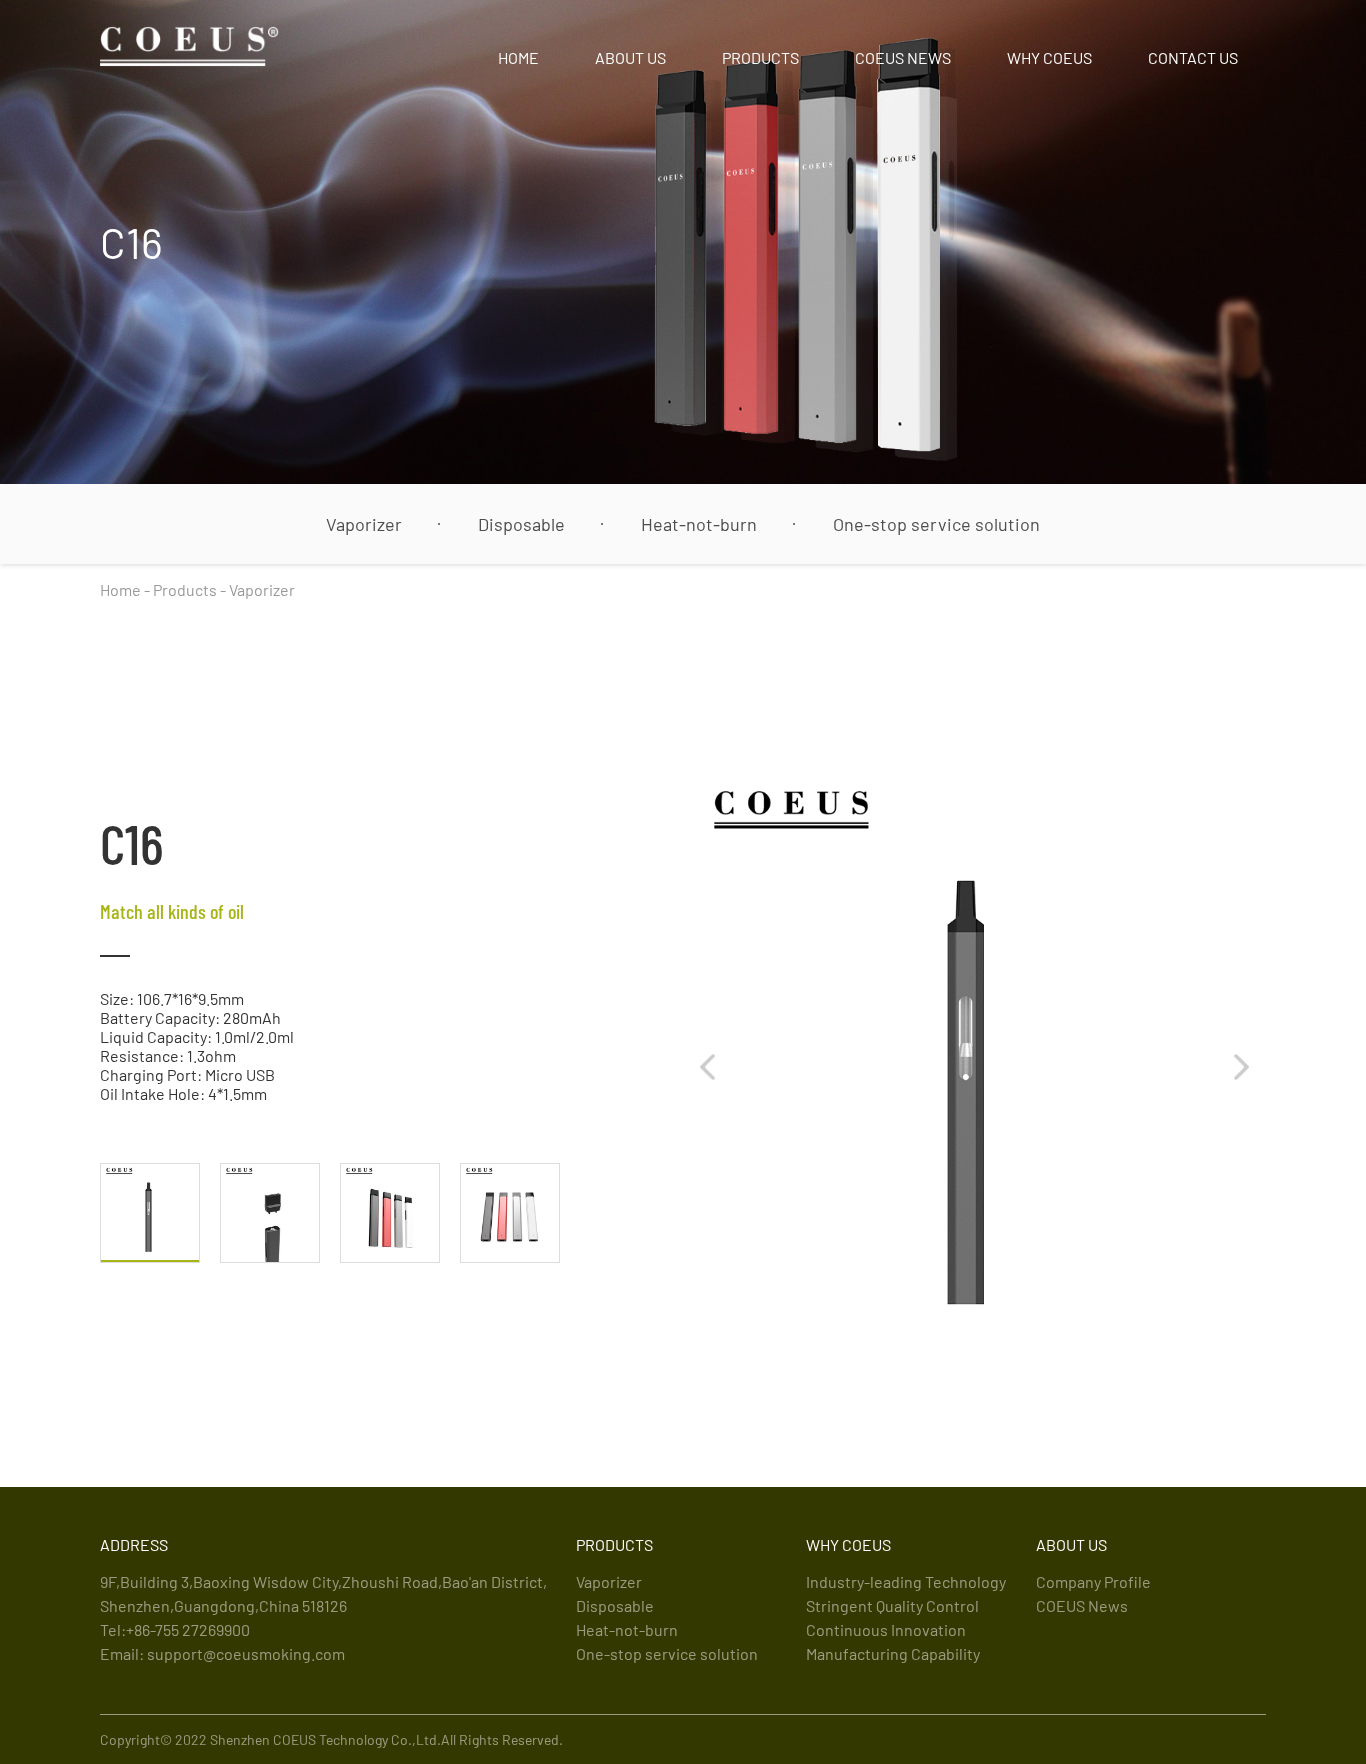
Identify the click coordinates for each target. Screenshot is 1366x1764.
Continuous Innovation (886, 1629)
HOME (518, 57)
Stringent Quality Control (892, 1605)
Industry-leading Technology (906, 1581)
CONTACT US (1193, 57)
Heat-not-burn (699, 524)
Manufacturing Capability (893, 1653)
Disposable (521, 524)
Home (120, 589)
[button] (707, 1067)
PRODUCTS (760, 57)
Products (185, 589)
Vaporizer (364, 524)
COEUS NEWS (903, 57)
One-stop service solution (936, 524)
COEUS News (1082, 1605)
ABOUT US (630, 57)
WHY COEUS (1049, 57)
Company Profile (1093, 1581)
